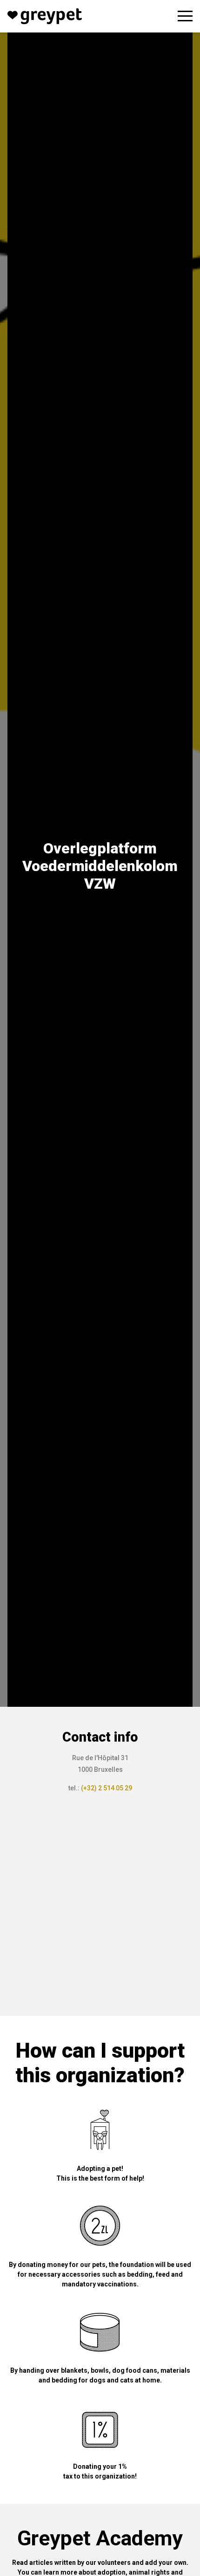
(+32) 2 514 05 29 (107, 1788)
